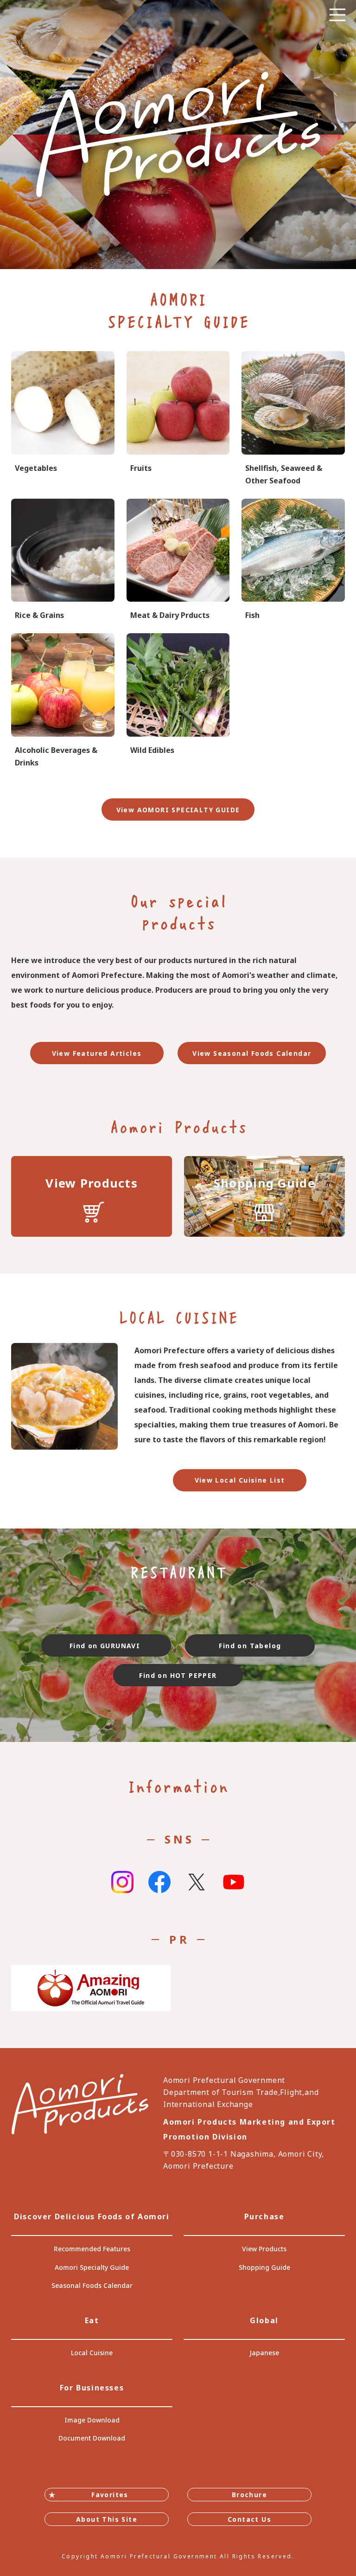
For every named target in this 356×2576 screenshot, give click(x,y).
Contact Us (249, 2519)
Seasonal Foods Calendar (92, 2285)
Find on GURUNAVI (106, 1646)
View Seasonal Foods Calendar (252, 1053)
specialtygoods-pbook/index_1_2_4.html (178, 701)
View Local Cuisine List (240, 1480)
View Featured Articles (97, 1053)
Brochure (249, 2495)
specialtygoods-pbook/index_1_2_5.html (178, 560)
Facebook (159, 1882)
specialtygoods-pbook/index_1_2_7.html (293, 419)
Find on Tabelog (250, 1646)
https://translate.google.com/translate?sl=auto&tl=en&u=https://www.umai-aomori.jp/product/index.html (92, 1196)
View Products (264, 2249)
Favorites (110, 2495)
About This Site (107, 2519)
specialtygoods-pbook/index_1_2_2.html (178, 419)
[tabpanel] (178, 135)
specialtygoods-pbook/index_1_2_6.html (293, 560)
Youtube (234, 1882)
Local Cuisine (92, 2353)
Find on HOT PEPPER (178, 1675)
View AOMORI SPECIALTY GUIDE (178, 810)
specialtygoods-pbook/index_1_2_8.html (63, 701)
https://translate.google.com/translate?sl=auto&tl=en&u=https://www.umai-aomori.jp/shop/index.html (264, 1196)
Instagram (122, 1882)
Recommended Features (92, 2249)
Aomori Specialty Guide (92, 2267)
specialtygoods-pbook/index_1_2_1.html (63, 419)
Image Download (92, 2420)
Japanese (264, 2353)
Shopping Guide (264, 2267)
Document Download (92, 2438)
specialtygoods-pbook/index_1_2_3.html (63, 560)
